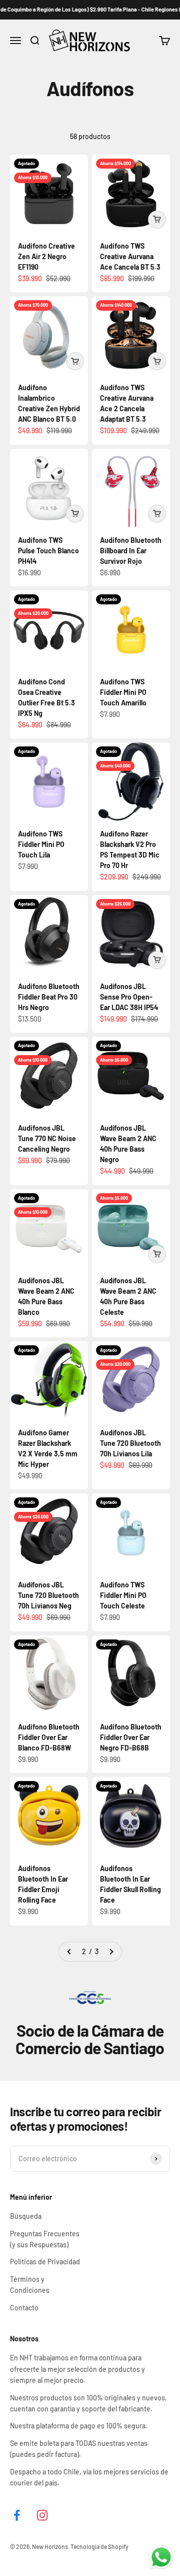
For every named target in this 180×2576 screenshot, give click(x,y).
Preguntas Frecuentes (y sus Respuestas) (45, 2239)
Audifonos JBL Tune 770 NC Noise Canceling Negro (47, 1138)
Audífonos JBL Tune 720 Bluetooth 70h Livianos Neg (48, 1595)
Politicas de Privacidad (45, 2262)
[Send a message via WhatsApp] (161, 2557)
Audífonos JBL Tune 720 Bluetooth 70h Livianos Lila (130, 1443)
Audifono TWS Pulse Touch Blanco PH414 (48, 551)
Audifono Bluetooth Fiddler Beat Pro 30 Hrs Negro (49, 997)
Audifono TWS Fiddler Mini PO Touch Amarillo (123, 692)
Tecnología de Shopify (99, 2546)
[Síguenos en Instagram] (42, 2515)
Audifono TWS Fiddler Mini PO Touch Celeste (123, 1595)
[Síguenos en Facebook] (17, 2515)
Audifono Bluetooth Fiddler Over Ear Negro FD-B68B (131, 1737)
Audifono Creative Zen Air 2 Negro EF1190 (46, 256)
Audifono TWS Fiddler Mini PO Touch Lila (41, 844)
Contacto (24, 2308)
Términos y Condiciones (30, 2285)
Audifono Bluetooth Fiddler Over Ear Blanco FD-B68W (49, 1737)
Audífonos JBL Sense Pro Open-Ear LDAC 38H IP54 (129, 997)
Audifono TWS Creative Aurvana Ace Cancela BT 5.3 (130, 256)
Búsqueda (26, 2216)
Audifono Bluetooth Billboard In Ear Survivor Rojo (131, 551)
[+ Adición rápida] (157, 220)
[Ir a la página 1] (69, 1952)
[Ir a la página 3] (111, 1952)
